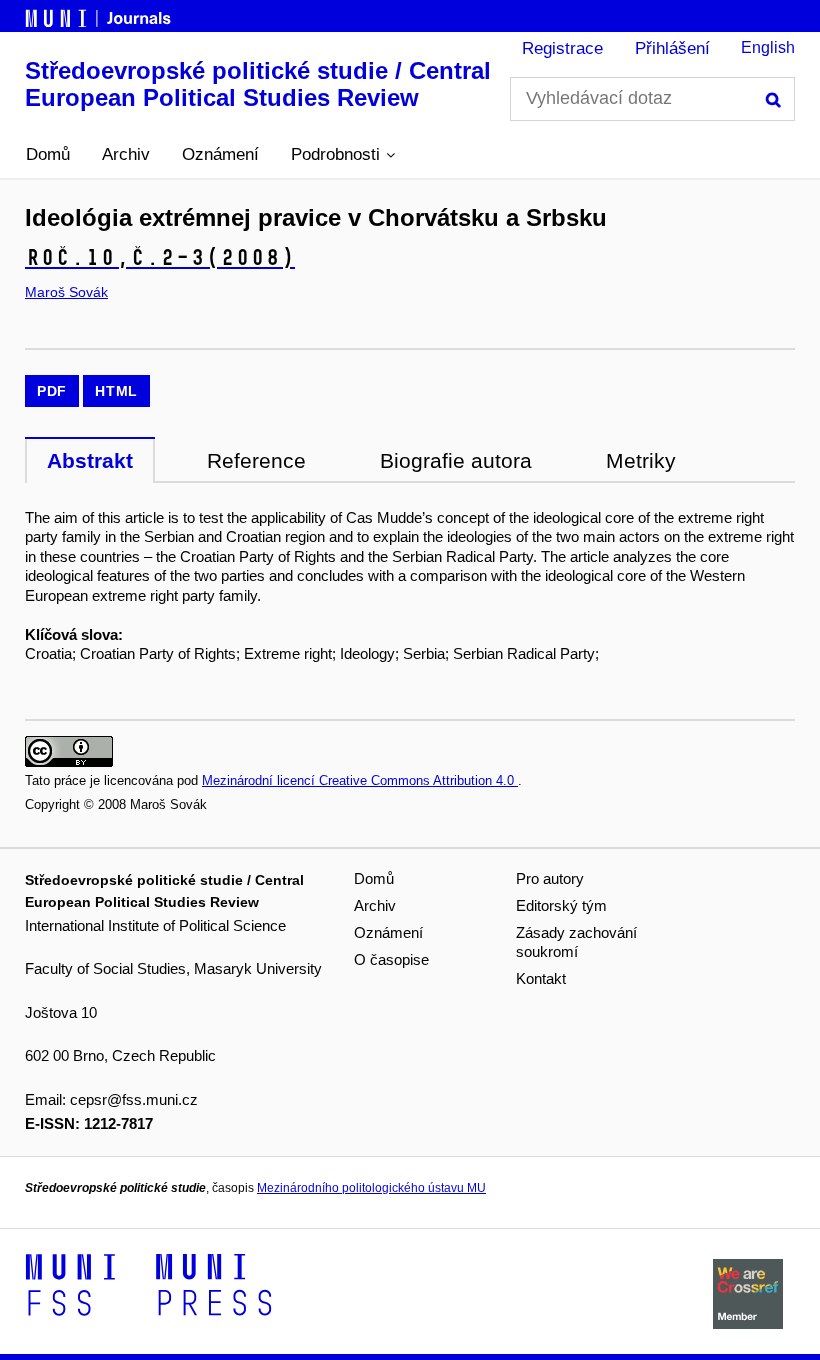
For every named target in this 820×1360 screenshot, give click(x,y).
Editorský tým (561, 905)
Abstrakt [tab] (90, 460)
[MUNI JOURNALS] (100, 15)
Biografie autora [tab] (456, 460)
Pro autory (550, 878)
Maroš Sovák (66, 292)
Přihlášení (672, 48)
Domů (48, 154)
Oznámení (220, 154)
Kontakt (541, 978)
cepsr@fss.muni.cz (134, 1099)
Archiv (126, 154)
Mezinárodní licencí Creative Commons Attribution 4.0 (360, 780)
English (768, 47)
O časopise (391, 959)
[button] (343, 155)
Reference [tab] (256, 460)
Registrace (562, 48)
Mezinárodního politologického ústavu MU (371, 1188)
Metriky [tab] (641, 460)
